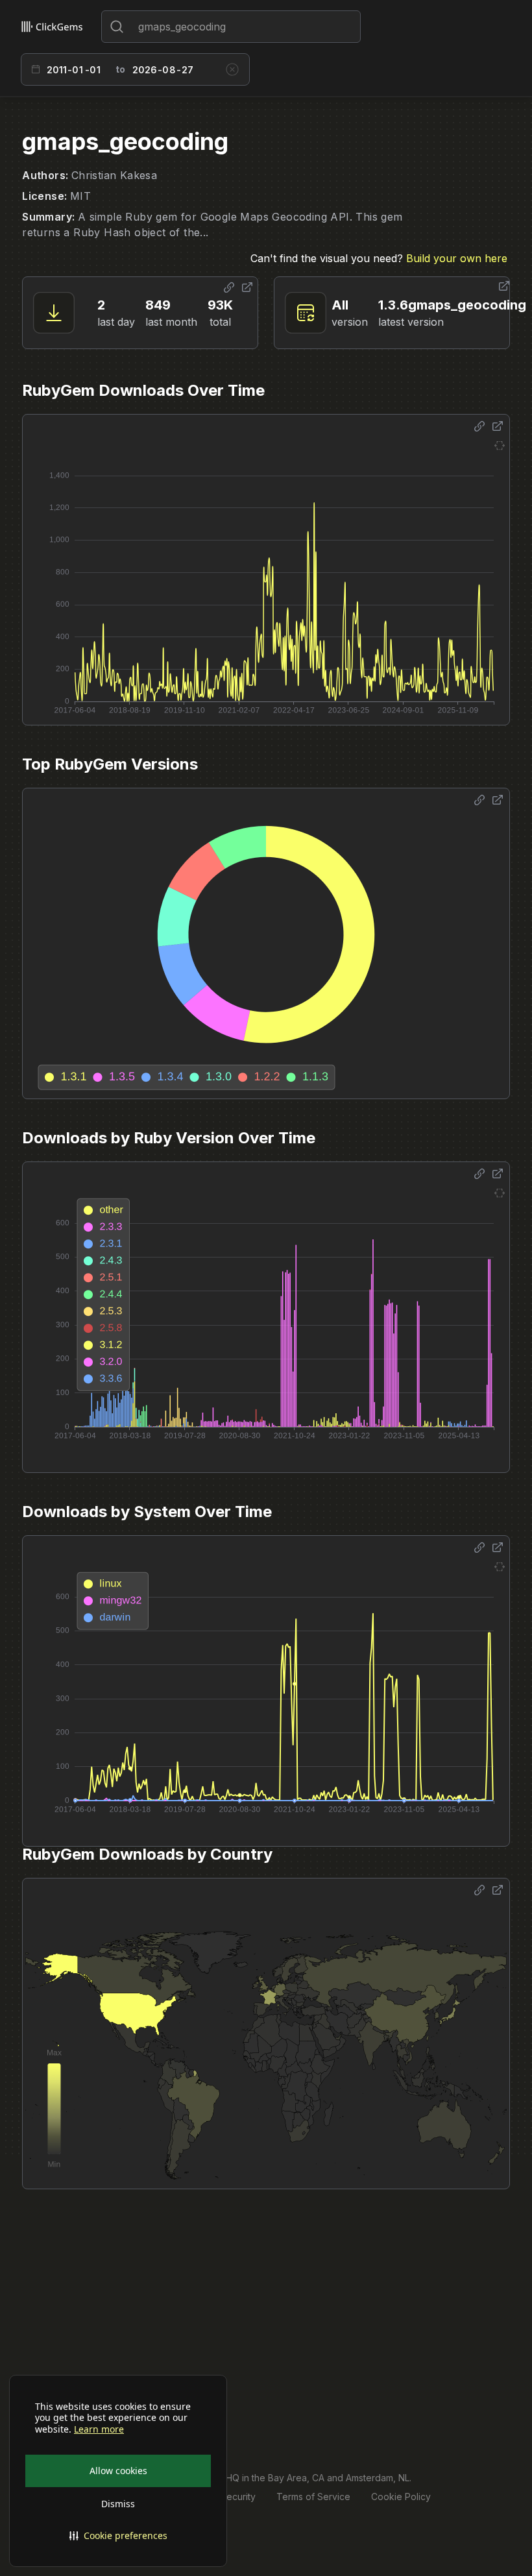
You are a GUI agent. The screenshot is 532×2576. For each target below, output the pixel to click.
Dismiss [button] (118, 2504)
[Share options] (229, 287)
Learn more (99, 2429)
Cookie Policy (401, 2497)
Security (238, 2497)
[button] (118, 2536)
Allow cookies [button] (118, 2471)
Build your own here (457, 258)
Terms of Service (313, 2497)
